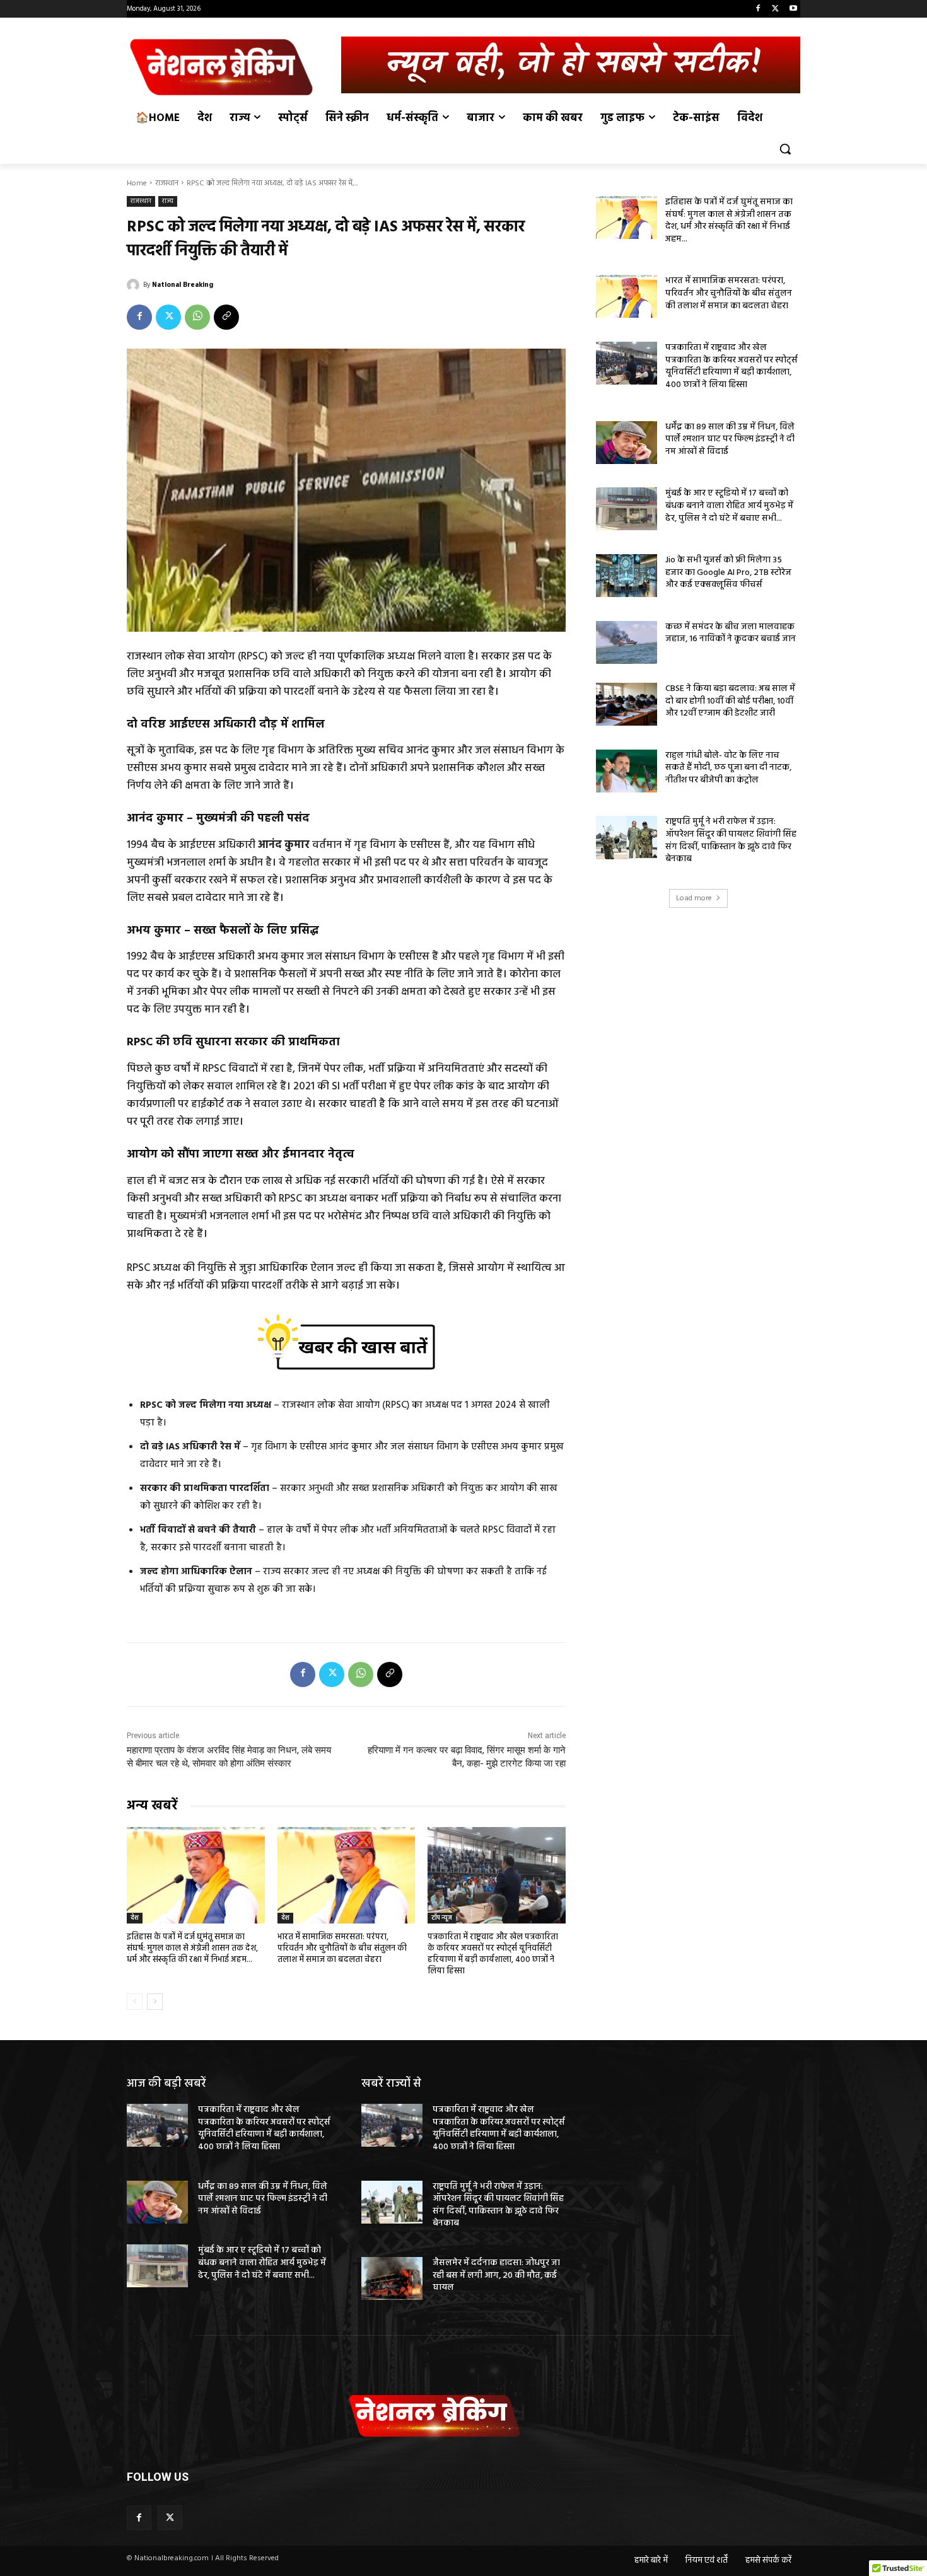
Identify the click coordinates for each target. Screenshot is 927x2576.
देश (135, 1918)
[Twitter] (775, 9)
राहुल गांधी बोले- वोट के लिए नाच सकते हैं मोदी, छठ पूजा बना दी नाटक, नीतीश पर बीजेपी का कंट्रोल (728, 768)
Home (137, 183)
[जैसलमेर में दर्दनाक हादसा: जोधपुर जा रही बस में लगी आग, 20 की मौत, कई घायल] (392, 2278)
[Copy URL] (226, 317)
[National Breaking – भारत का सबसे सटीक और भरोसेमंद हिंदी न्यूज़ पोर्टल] (228, 67)
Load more (694, 898)
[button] (785, 149)
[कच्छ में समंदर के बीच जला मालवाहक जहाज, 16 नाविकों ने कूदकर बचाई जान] (627, 642)
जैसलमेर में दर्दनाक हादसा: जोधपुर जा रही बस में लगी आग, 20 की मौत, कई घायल (496, 2275)
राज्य (168, 201)
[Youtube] (793, 9)
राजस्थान (167, 183)
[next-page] (155, 2002)
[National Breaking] (135, 285)
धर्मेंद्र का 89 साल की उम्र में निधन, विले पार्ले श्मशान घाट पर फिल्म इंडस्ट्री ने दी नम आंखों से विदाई (730, 439)
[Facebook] (758, 9)
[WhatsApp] (197, 317)
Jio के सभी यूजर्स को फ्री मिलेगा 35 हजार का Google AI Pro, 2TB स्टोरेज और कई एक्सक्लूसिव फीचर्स (728, 572)
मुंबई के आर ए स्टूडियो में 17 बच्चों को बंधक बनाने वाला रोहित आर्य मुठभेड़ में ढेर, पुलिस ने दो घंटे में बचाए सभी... (729, 506)
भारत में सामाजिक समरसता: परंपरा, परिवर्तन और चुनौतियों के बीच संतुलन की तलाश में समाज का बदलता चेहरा (342, 1948)
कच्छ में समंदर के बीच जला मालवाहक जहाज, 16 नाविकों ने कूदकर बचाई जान (731, 633)
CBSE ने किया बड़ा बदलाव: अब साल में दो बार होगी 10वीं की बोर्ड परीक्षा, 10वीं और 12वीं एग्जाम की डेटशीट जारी (730, 701)
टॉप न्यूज (442, 1918)
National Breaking (183, 285)
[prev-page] (135, 2002)
